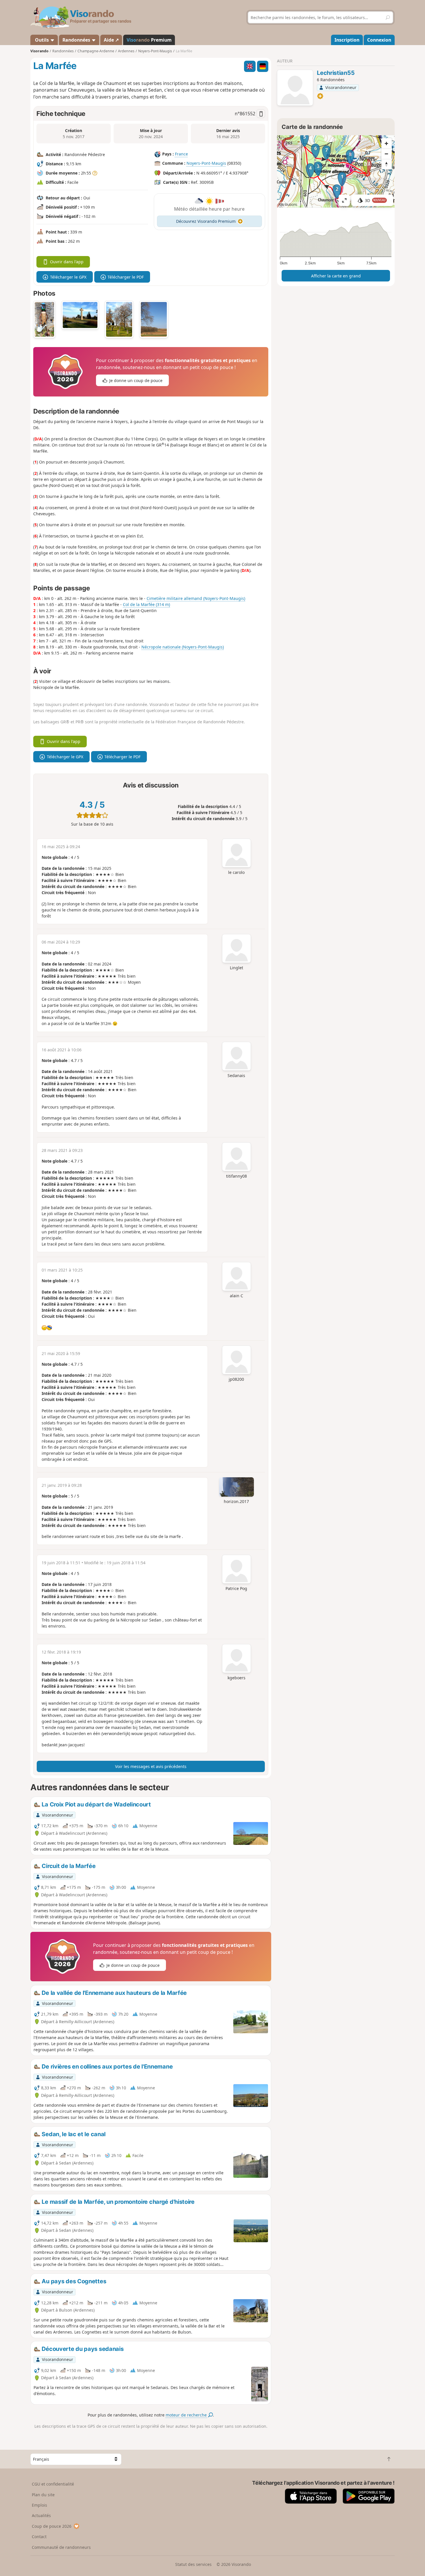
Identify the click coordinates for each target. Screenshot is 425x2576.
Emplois (39, 2505)
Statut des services (193, 2564)
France (181, 154)
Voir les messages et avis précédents (151, 1766)
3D (375, 200)
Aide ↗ (111, 40)
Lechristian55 (336, 73)
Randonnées (77, 40)
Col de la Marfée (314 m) (146, 604)
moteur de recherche (187, 2415)
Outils (42, 40)
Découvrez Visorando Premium (206, 221)
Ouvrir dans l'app (67, 262)
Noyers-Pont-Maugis (206, 163)
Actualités (41, 2515)
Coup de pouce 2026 (52, 2526)
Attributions (288, 204)
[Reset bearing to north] (387, 164)
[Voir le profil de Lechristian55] (295, 88)
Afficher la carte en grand (336, 276)
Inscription (347, 40)
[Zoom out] (387, 154)
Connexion (379, 40)
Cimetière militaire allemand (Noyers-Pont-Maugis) (196, 598)
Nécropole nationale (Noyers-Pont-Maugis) (183, 647)
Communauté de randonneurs (61, 2547)
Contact (39, 2537)
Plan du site (43, 2495)
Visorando (39, 51)
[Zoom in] (387, 143)
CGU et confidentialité (53, 2484)
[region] (336, 171)
